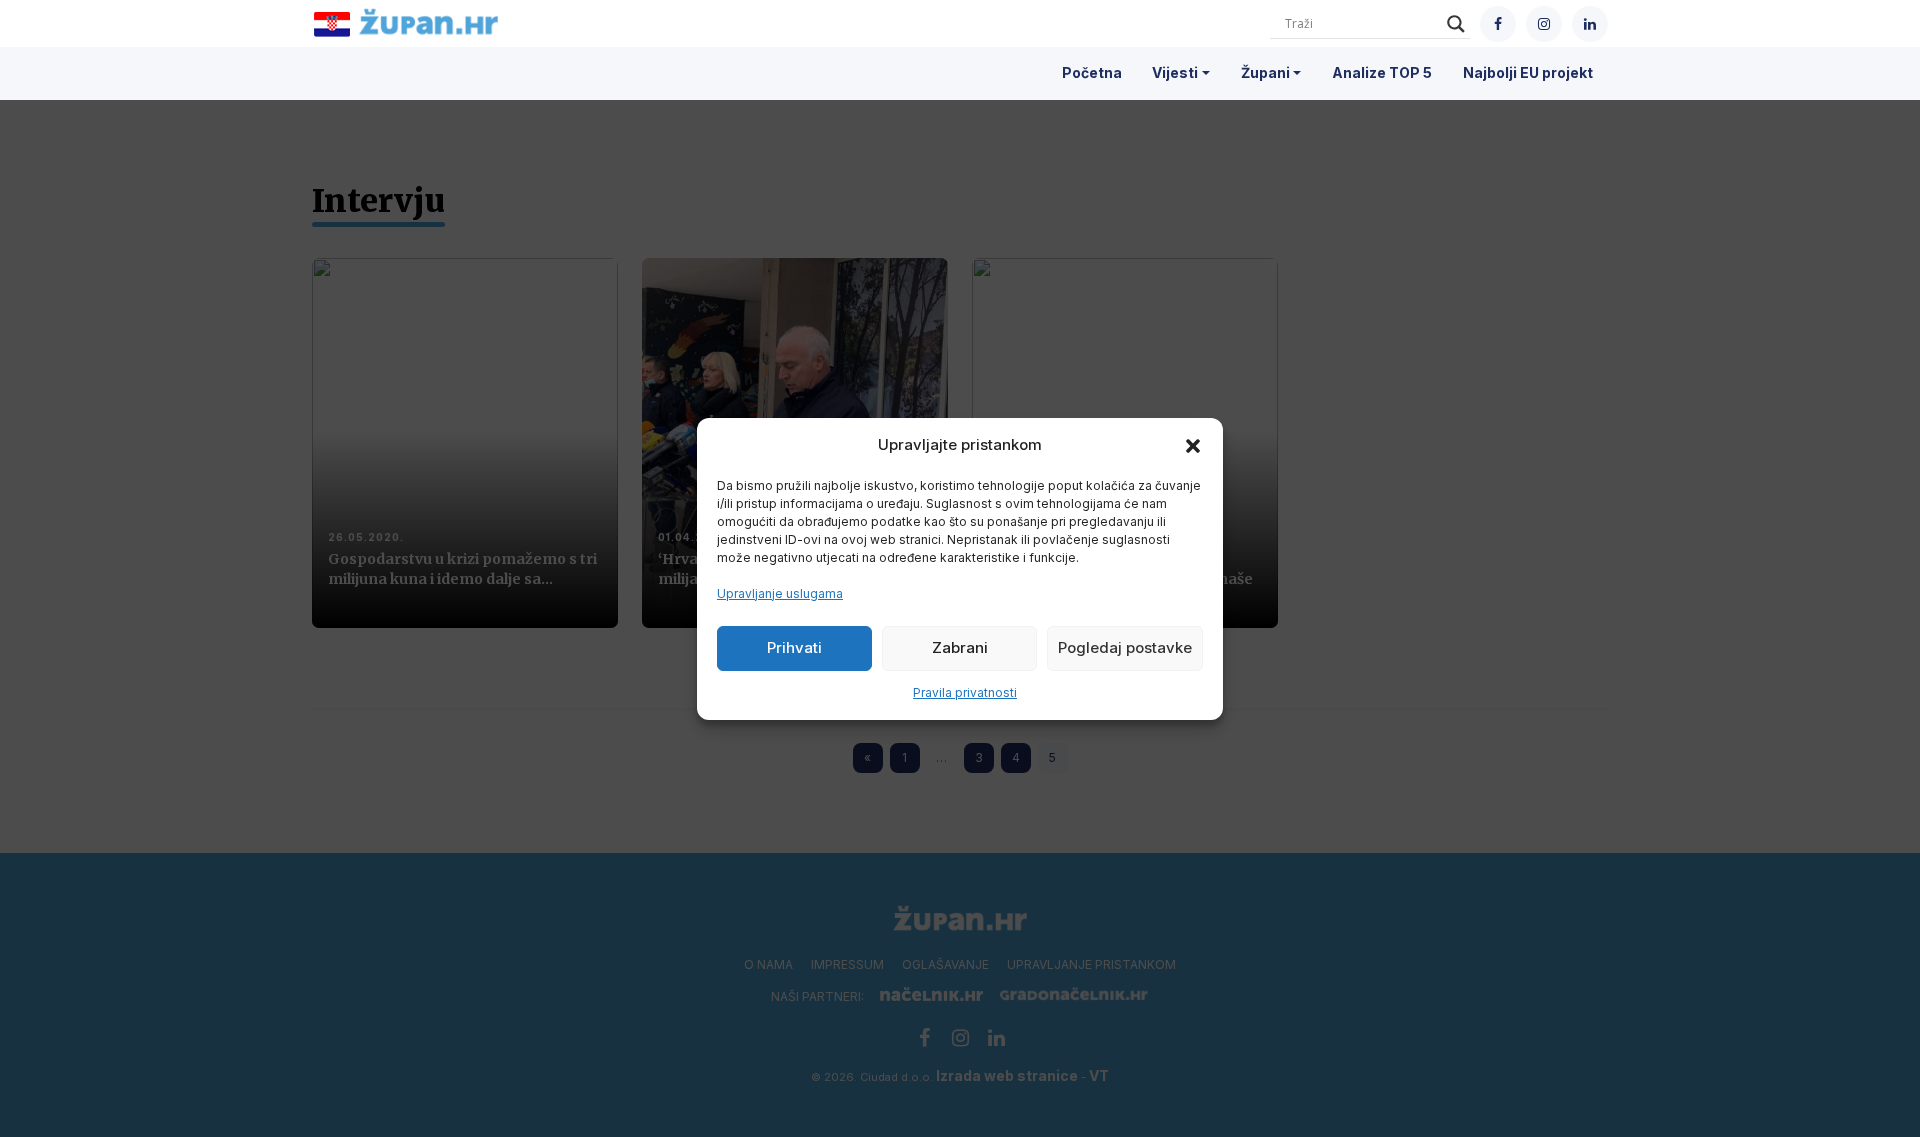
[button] (1193, 445)
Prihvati (794, 647)
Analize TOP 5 (1382, 72)
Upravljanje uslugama (780, 593)
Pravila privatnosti (965, 692)
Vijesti (1175, 72)
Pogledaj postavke (1125, 647)
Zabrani (960, 647)
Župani (1265, 72)
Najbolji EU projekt (1528, 72)
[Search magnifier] (1456, 24)
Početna (1092, 72)
